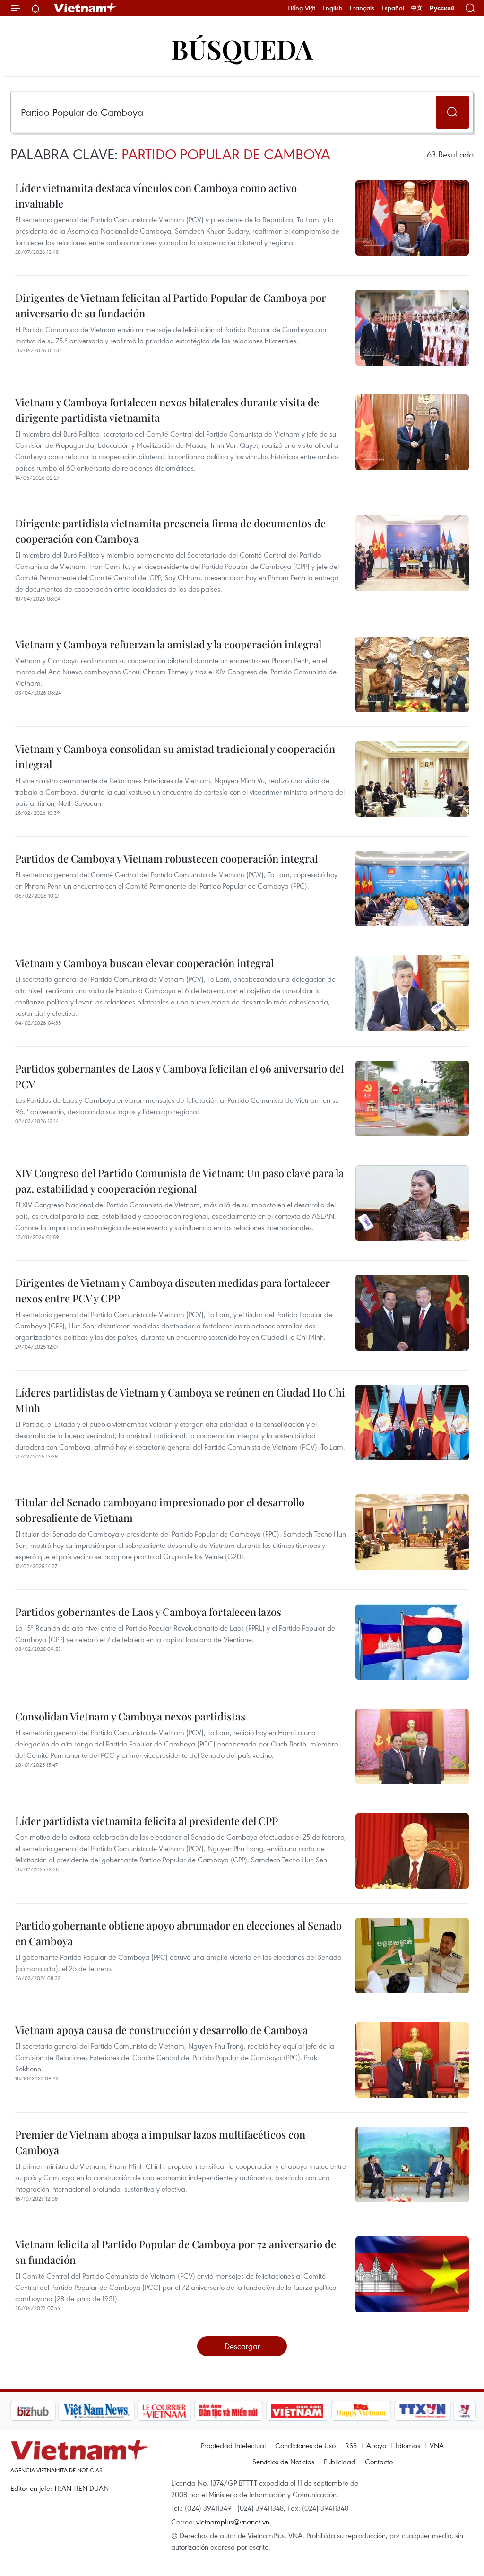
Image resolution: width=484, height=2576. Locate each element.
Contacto (379, 2462)
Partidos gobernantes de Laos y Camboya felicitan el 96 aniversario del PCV (179, 1076)
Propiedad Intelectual (233, 2445)
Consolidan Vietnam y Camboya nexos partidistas (130, 1716)
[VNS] (46, 2411)
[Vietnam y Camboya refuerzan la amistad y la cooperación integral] (412, 674)
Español (393, 8)
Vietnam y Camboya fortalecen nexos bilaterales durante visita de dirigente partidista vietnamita (167, 410)
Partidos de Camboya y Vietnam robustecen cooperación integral (166, 858)
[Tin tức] (455, 2411)
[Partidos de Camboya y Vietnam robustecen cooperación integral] (412, 889)
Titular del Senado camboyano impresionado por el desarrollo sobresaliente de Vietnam (160, 1510)
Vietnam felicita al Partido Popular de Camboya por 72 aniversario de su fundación (176, 2252)
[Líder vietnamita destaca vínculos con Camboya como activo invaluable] (412, 218)
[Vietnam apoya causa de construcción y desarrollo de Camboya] (412, 2060)
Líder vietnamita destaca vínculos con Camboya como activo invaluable (156, 196)
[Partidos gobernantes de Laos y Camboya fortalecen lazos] (412, 1642)
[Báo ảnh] (247, 2411)
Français (362, 8)
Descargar (242, 2346)
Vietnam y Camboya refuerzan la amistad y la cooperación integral (168, 644)
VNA (437, 2445)
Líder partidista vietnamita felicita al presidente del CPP (147, 1821)
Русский (442, 8)
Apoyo (376, 2445)
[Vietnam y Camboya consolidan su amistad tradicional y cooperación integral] (412, 779)
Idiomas (408, 2445)
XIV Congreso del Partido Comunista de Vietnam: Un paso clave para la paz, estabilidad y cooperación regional (179, 1181)
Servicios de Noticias (283, 2462)
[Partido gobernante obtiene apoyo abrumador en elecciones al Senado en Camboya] (412, 1956)
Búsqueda (242, 48)
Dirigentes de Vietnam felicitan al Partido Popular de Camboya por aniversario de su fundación (171, 305)
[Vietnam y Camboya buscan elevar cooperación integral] (412, 993)
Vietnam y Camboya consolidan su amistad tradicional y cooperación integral (175, 756)
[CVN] (114, 2411)
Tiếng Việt (301, 8)
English (333, 8)
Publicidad (340, 2462)
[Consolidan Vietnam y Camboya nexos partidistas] (412, 1746)
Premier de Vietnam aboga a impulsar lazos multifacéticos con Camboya (160, 2142)
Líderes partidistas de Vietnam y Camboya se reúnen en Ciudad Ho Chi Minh (180, 1400)
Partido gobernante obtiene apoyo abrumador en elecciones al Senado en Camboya (178, 1933)
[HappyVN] (311, 2411)
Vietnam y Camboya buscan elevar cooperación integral (144, 963)
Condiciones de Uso (305, 2445)
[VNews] (415, 2411)
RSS (351, 2445)
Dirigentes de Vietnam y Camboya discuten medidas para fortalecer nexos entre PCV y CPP (173, 1290)
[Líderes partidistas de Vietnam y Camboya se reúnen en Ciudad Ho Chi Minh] (412, 1423)
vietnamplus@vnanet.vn (233, 2522)
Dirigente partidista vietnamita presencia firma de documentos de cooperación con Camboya (170, 531)
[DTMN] (178, 2411)
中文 (417, 8)
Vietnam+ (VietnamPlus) (86, 8)
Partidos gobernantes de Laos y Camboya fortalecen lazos (148, 1612)
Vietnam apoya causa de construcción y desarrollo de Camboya (161, 2030)
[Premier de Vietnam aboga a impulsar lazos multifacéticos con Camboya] (412, 2165)
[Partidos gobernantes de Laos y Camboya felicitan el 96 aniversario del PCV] (412, 1099)
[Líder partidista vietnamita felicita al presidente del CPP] (412, 1851)
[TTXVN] (372, 2411)
